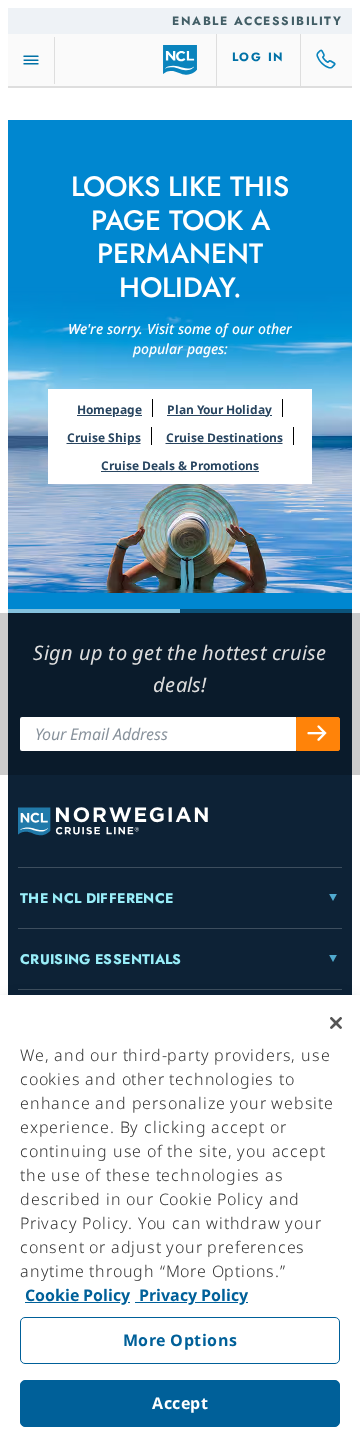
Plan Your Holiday (219, 409)
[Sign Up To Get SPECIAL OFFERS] (318, 734)
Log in (258, 57)
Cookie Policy (77, 1295)
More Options (180, 1340)
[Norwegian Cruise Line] (180, 60)
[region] (180, 1219)
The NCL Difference (96, 898)
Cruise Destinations (224, 437)
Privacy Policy (191, 1295)
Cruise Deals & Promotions (180, 465)
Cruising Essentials (101, 959)
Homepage (109, 409)
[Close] (336, 1023)
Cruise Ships (104, 437)
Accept (180, 1403)
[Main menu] (31, 60)
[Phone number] (327, 60)
